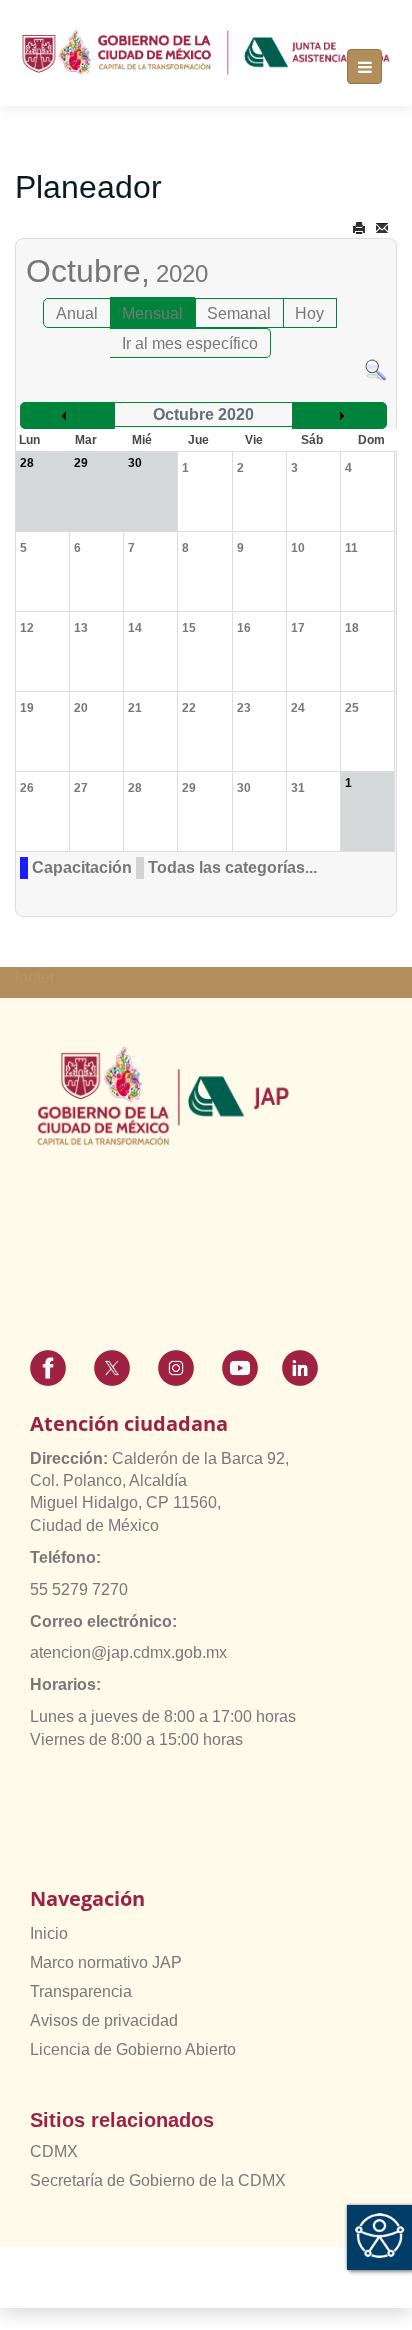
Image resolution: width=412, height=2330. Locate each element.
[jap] (206, 52)
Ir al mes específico (190, 343)
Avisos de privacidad (104, 2020)
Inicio (49, 1933)
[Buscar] (375, 368)
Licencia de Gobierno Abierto (133, 2049)
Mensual (152, 313)
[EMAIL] (382, 228)
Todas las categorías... (232, 867)
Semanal (239, 313)
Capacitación (82, 867)
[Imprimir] (359, 228)
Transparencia (81, 1991)
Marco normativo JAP (106, 1962)
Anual (77, 313)
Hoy (309, 313)
